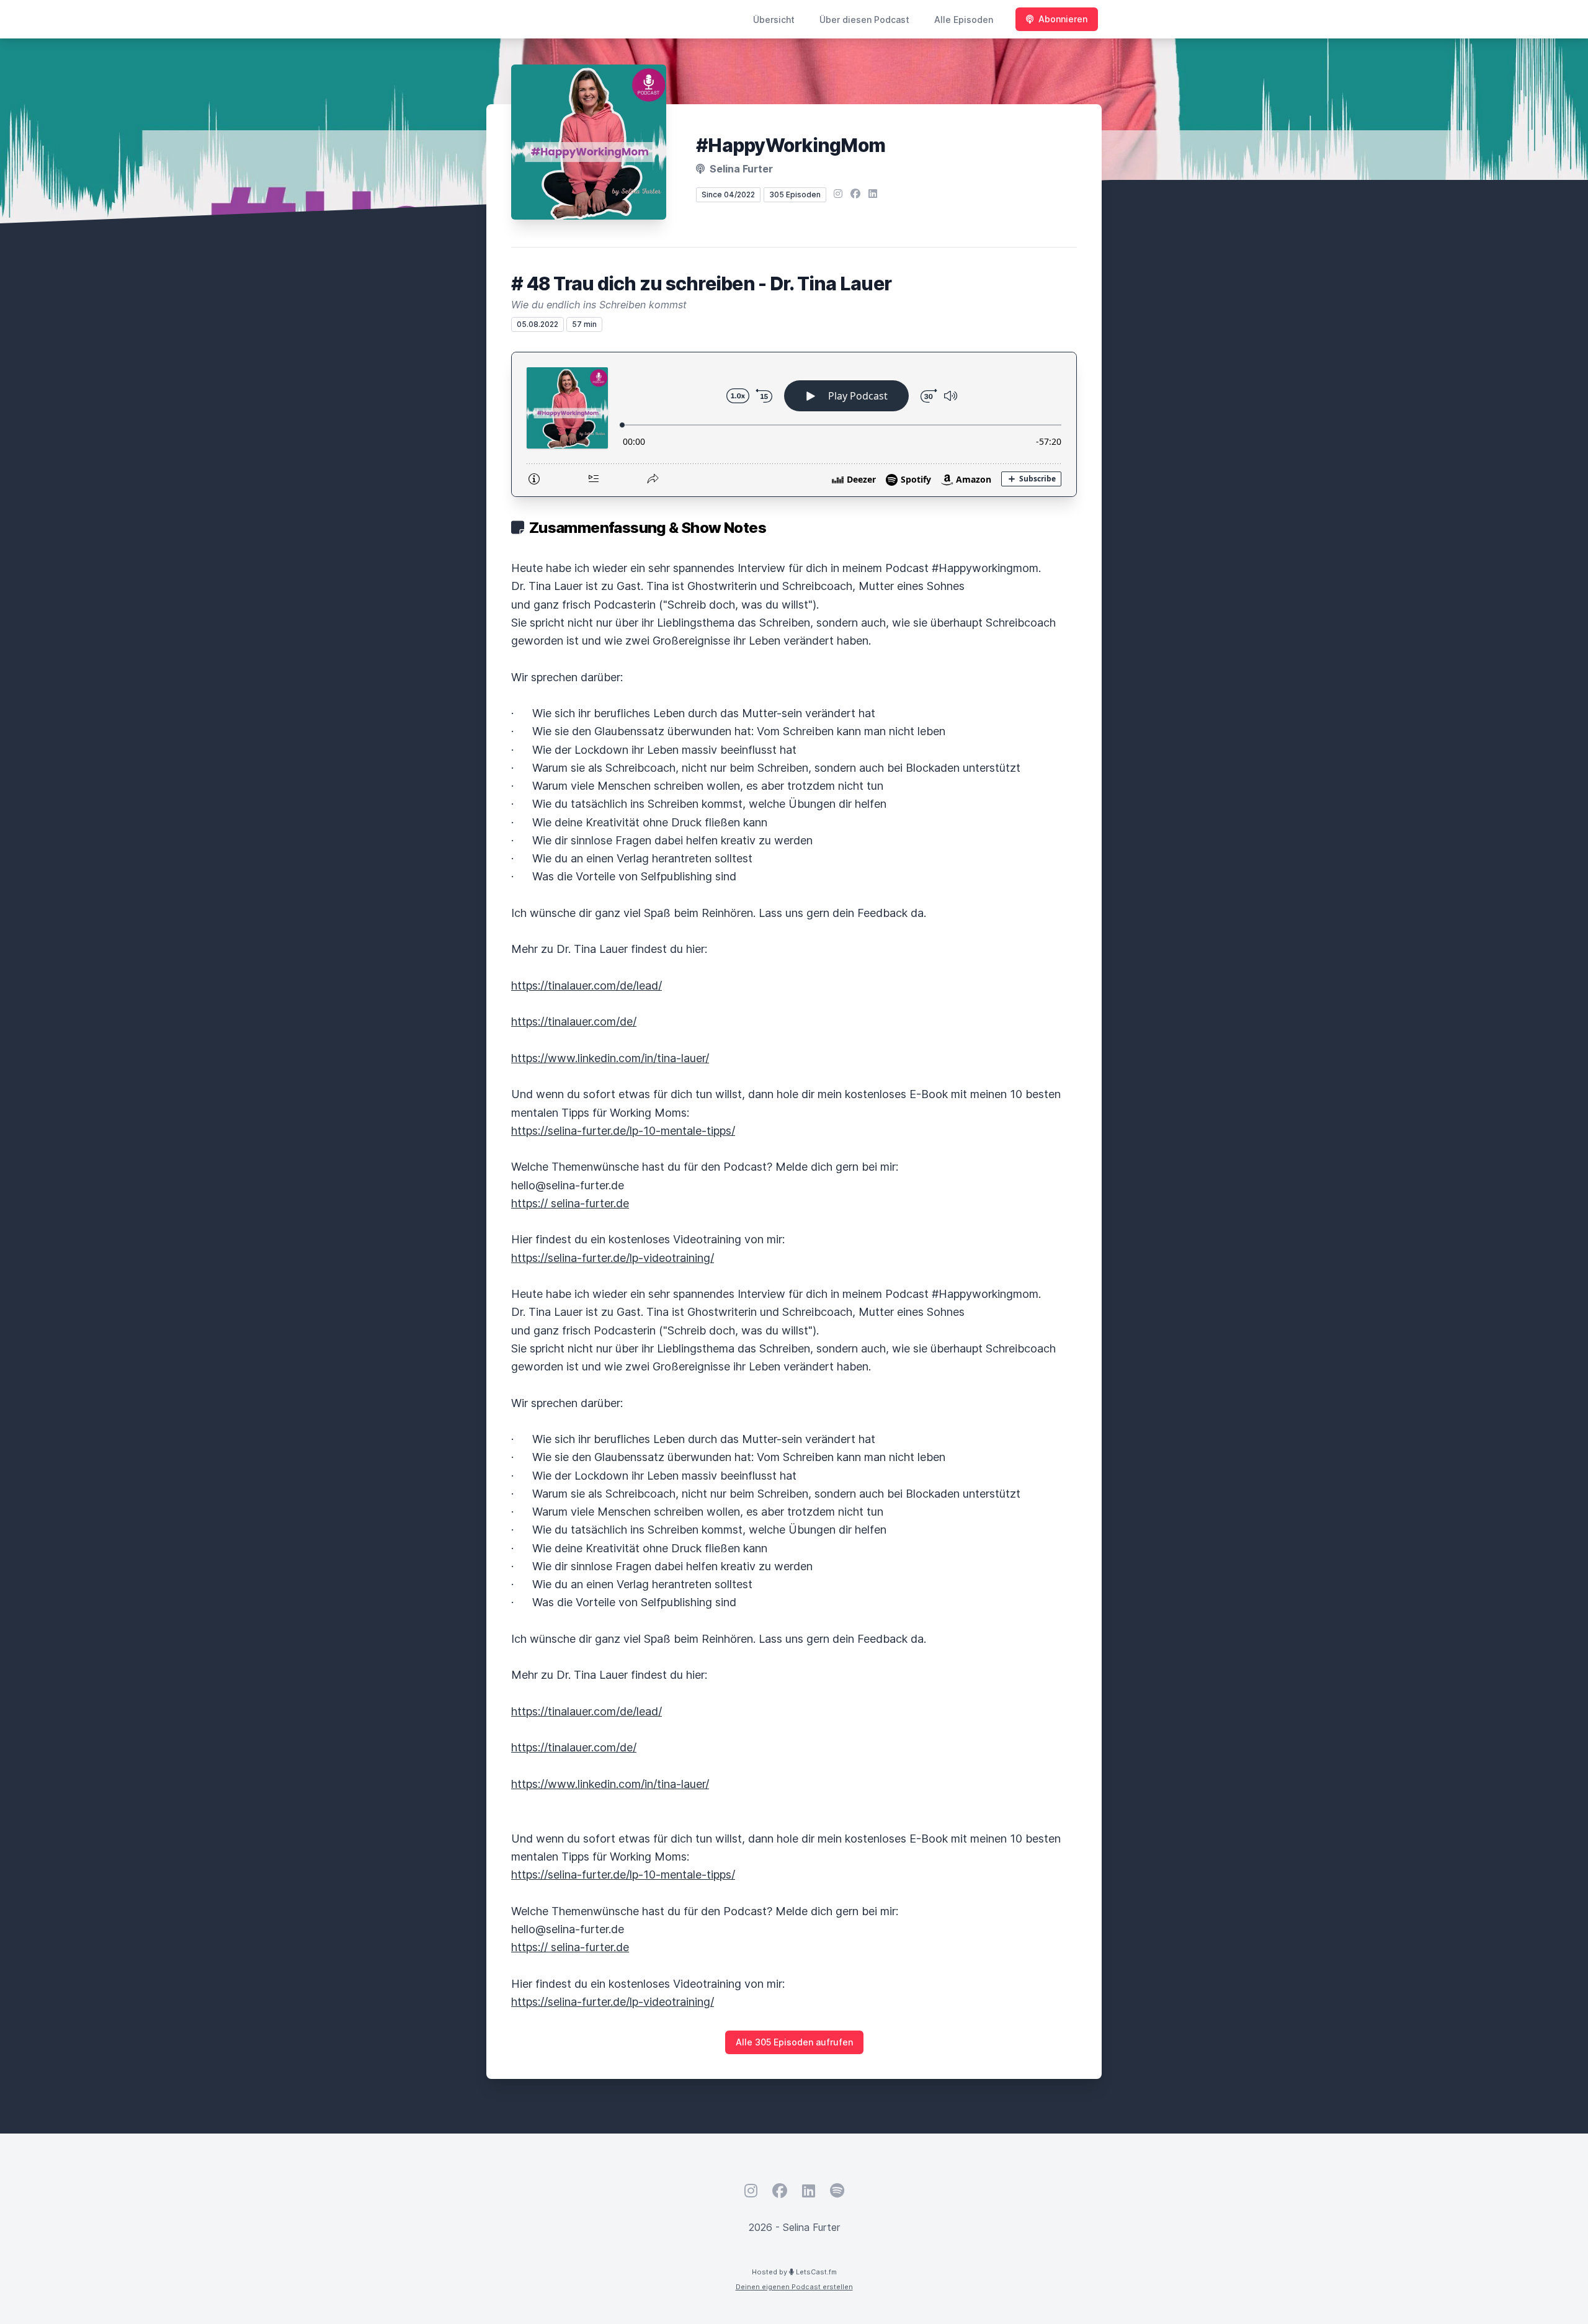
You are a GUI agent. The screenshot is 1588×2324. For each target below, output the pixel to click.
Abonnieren (1063, 19)
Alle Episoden (964, 20)
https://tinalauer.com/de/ (574, 1021)
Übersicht (774, 20)
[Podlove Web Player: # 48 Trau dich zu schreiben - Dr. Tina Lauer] (794, 424)
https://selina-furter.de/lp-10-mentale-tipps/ (623, 1131)
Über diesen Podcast (864, 20)
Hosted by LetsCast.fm (794, 2272)
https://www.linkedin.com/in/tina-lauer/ (610, 1058)
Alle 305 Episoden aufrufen (794, 2042)
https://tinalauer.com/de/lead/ (587, 985)
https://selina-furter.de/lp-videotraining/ (613, 1258)
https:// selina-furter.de (570, 1203)
